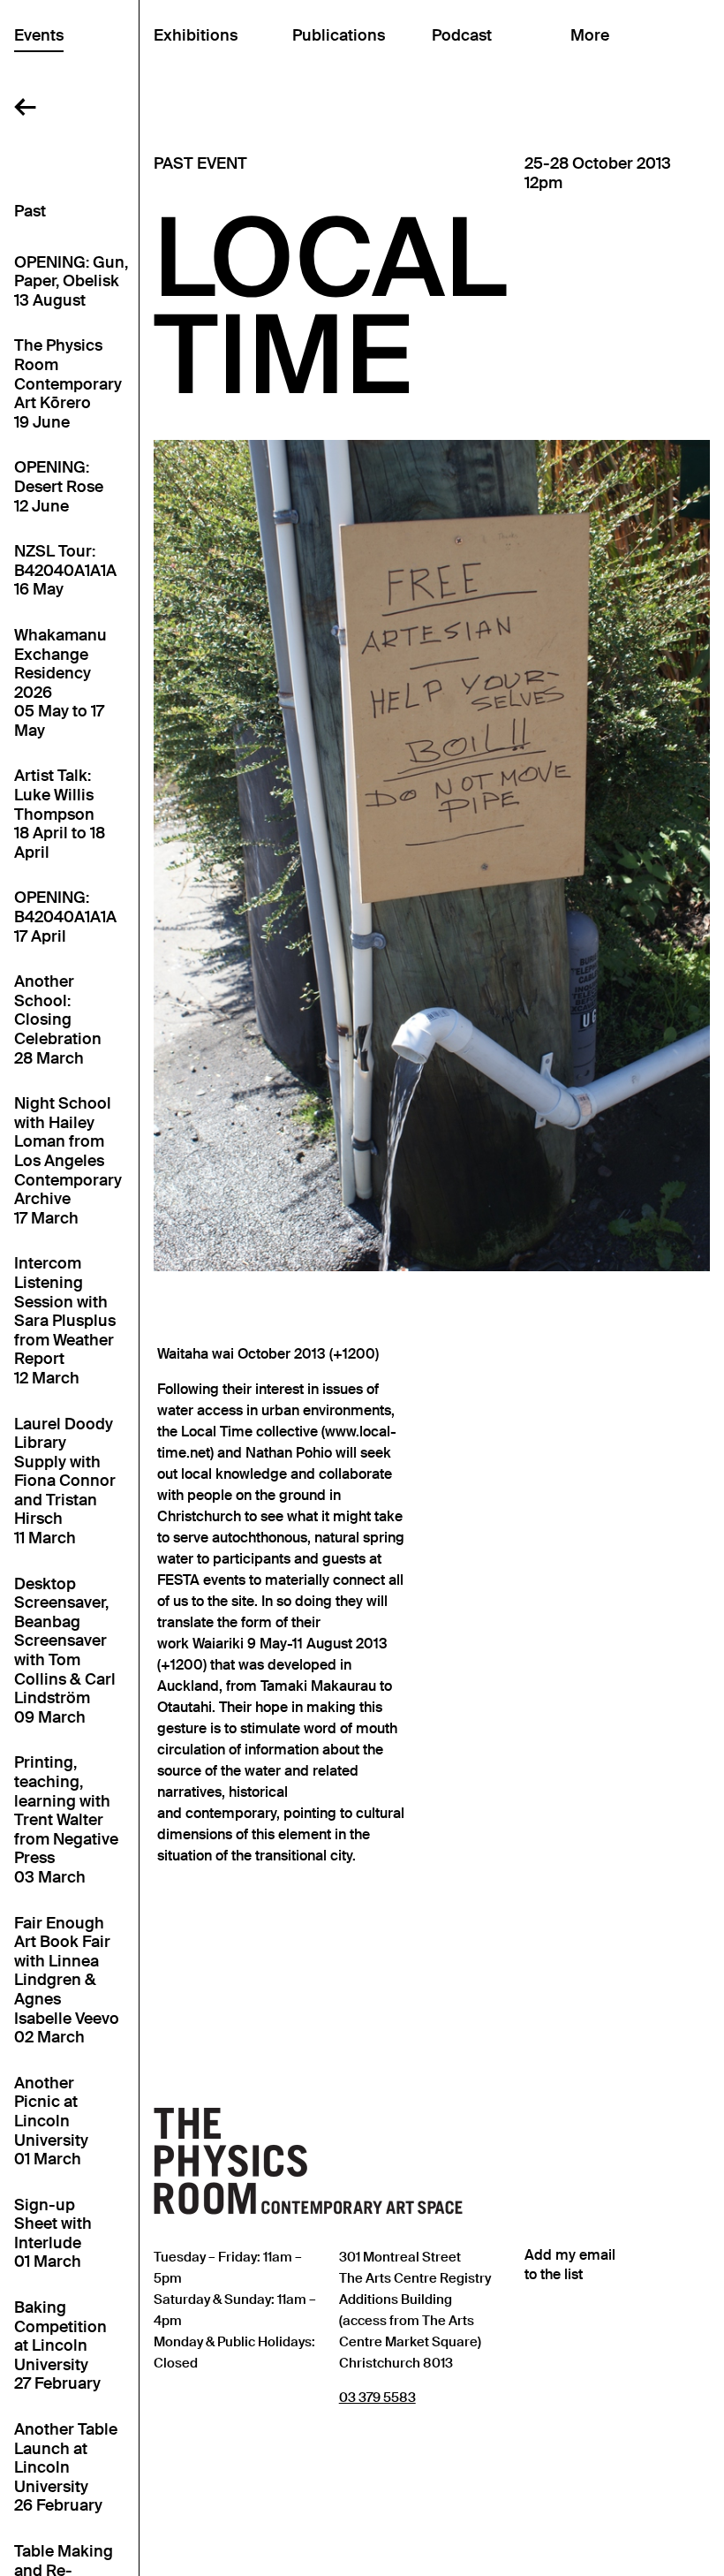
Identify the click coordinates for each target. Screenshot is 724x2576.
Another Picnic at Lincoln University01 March (51, 2121)
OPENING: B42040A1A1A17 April (65, 917)
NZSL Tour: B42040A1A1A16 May (65, 571)
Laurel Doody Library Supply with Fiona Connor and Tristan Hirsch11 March (65, 1482)
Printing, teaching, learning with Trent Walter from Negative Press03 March (66, 1820)
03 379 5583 (377, 2397)
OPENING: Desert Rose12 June (59, 487)
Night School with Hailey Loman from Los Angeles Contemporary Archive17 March (68, 1161)
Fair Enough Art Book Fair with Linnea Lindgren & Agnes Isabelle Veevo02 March (67, 1981)
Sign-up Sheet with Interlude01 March (53, 2234)
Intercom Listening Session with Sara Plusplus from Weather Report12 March (65, 1321)
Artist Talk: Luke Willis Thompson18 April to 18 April (60, 814)
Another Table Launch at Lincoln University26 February (66, 2468)
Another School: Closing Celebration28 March (58, 1020)
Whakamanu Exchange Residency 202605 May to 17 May (60, 683)
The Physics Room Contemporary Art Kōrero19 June (68, 384)
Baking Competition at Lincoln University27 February (60, 2346)
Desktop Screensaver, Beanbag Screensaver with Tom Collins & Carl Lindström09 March (65, 1651)
